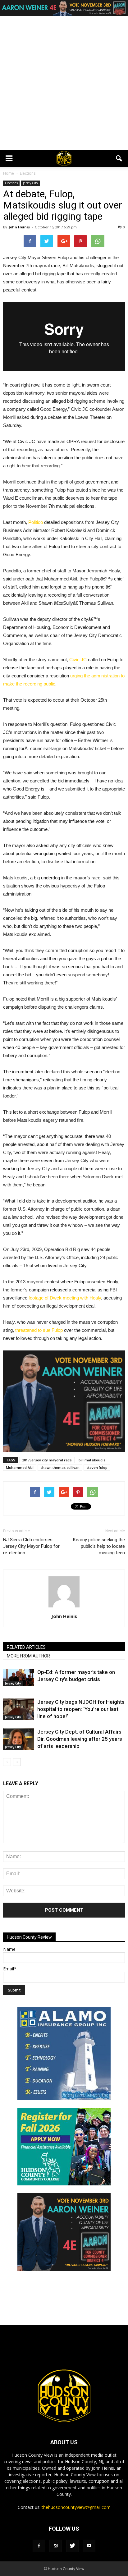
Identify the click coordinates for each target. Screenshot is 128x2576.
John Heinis (19, 227)
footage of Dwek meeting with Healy (65, 1298)
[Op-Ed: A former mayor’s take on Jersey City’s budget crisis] (19, 1677)
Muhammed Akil (20, 1467)
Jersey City (30, 183)
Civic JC (78, 660)
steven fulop (97, 1467)
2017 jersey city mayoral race (47, 1460)
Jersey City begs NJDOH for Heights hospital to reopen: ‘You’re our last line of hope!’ (81, 1709)
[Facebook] (39, 2546)
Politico (36, 522)
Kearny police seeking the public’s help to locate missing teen (99, 1546)
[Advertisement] (64, 83)
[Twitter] (72, 2546)
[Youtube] (89, 2546)
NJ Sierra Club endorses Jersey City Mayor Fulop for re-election (31, 1546)
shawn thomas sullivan (60, 1467)
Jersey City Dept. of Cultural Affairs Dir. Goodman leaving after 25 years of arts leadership (80, 1739)
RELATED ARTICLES (26, 1647)
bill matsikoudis (92, 1460)
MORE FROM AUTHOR (28, 1656)
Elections (11, 183)
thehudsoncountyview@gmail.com (76, 2507)
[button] (119, 158)
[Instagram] (56, 2546)
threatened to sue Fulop (39, 1330)
